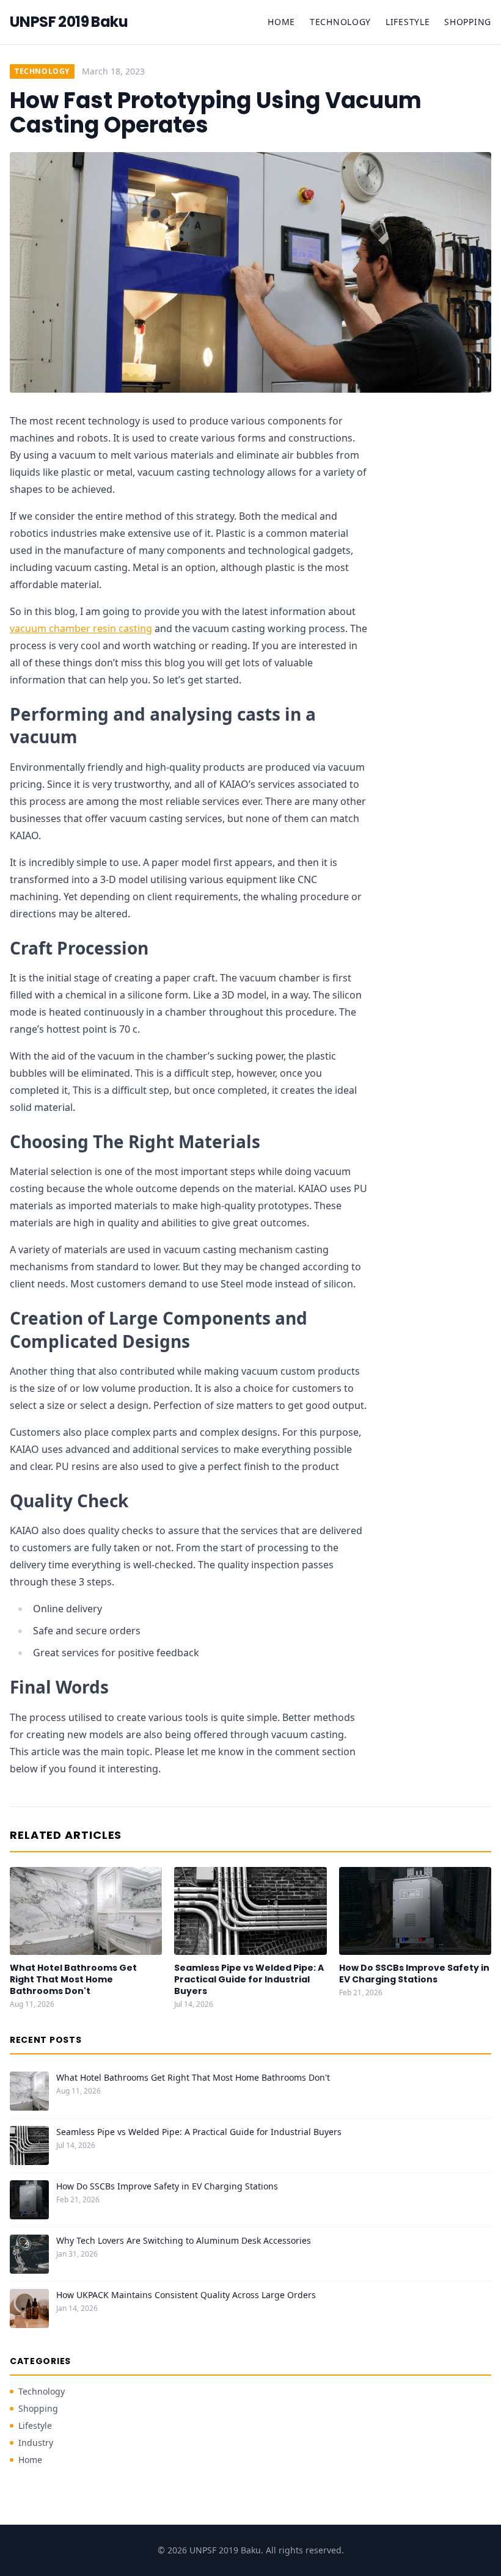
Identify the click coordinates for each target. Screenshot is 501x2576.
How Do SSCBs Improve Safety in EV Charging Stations (414, 1974)
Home (281, 22)
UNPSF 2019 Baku (69, 22)
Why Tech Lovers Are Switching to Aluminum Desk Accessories (184, 2240)
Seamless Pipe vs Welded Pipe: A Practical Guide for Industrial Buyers (249, 1980)
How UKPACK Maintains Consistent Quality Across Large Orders (186, 2295)
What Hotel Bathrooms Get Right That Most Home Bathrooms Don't (73, 1980)
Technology (340, 22)
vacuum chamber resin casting (81, 628)
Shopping (468, 22)
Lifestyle (408, 22)
